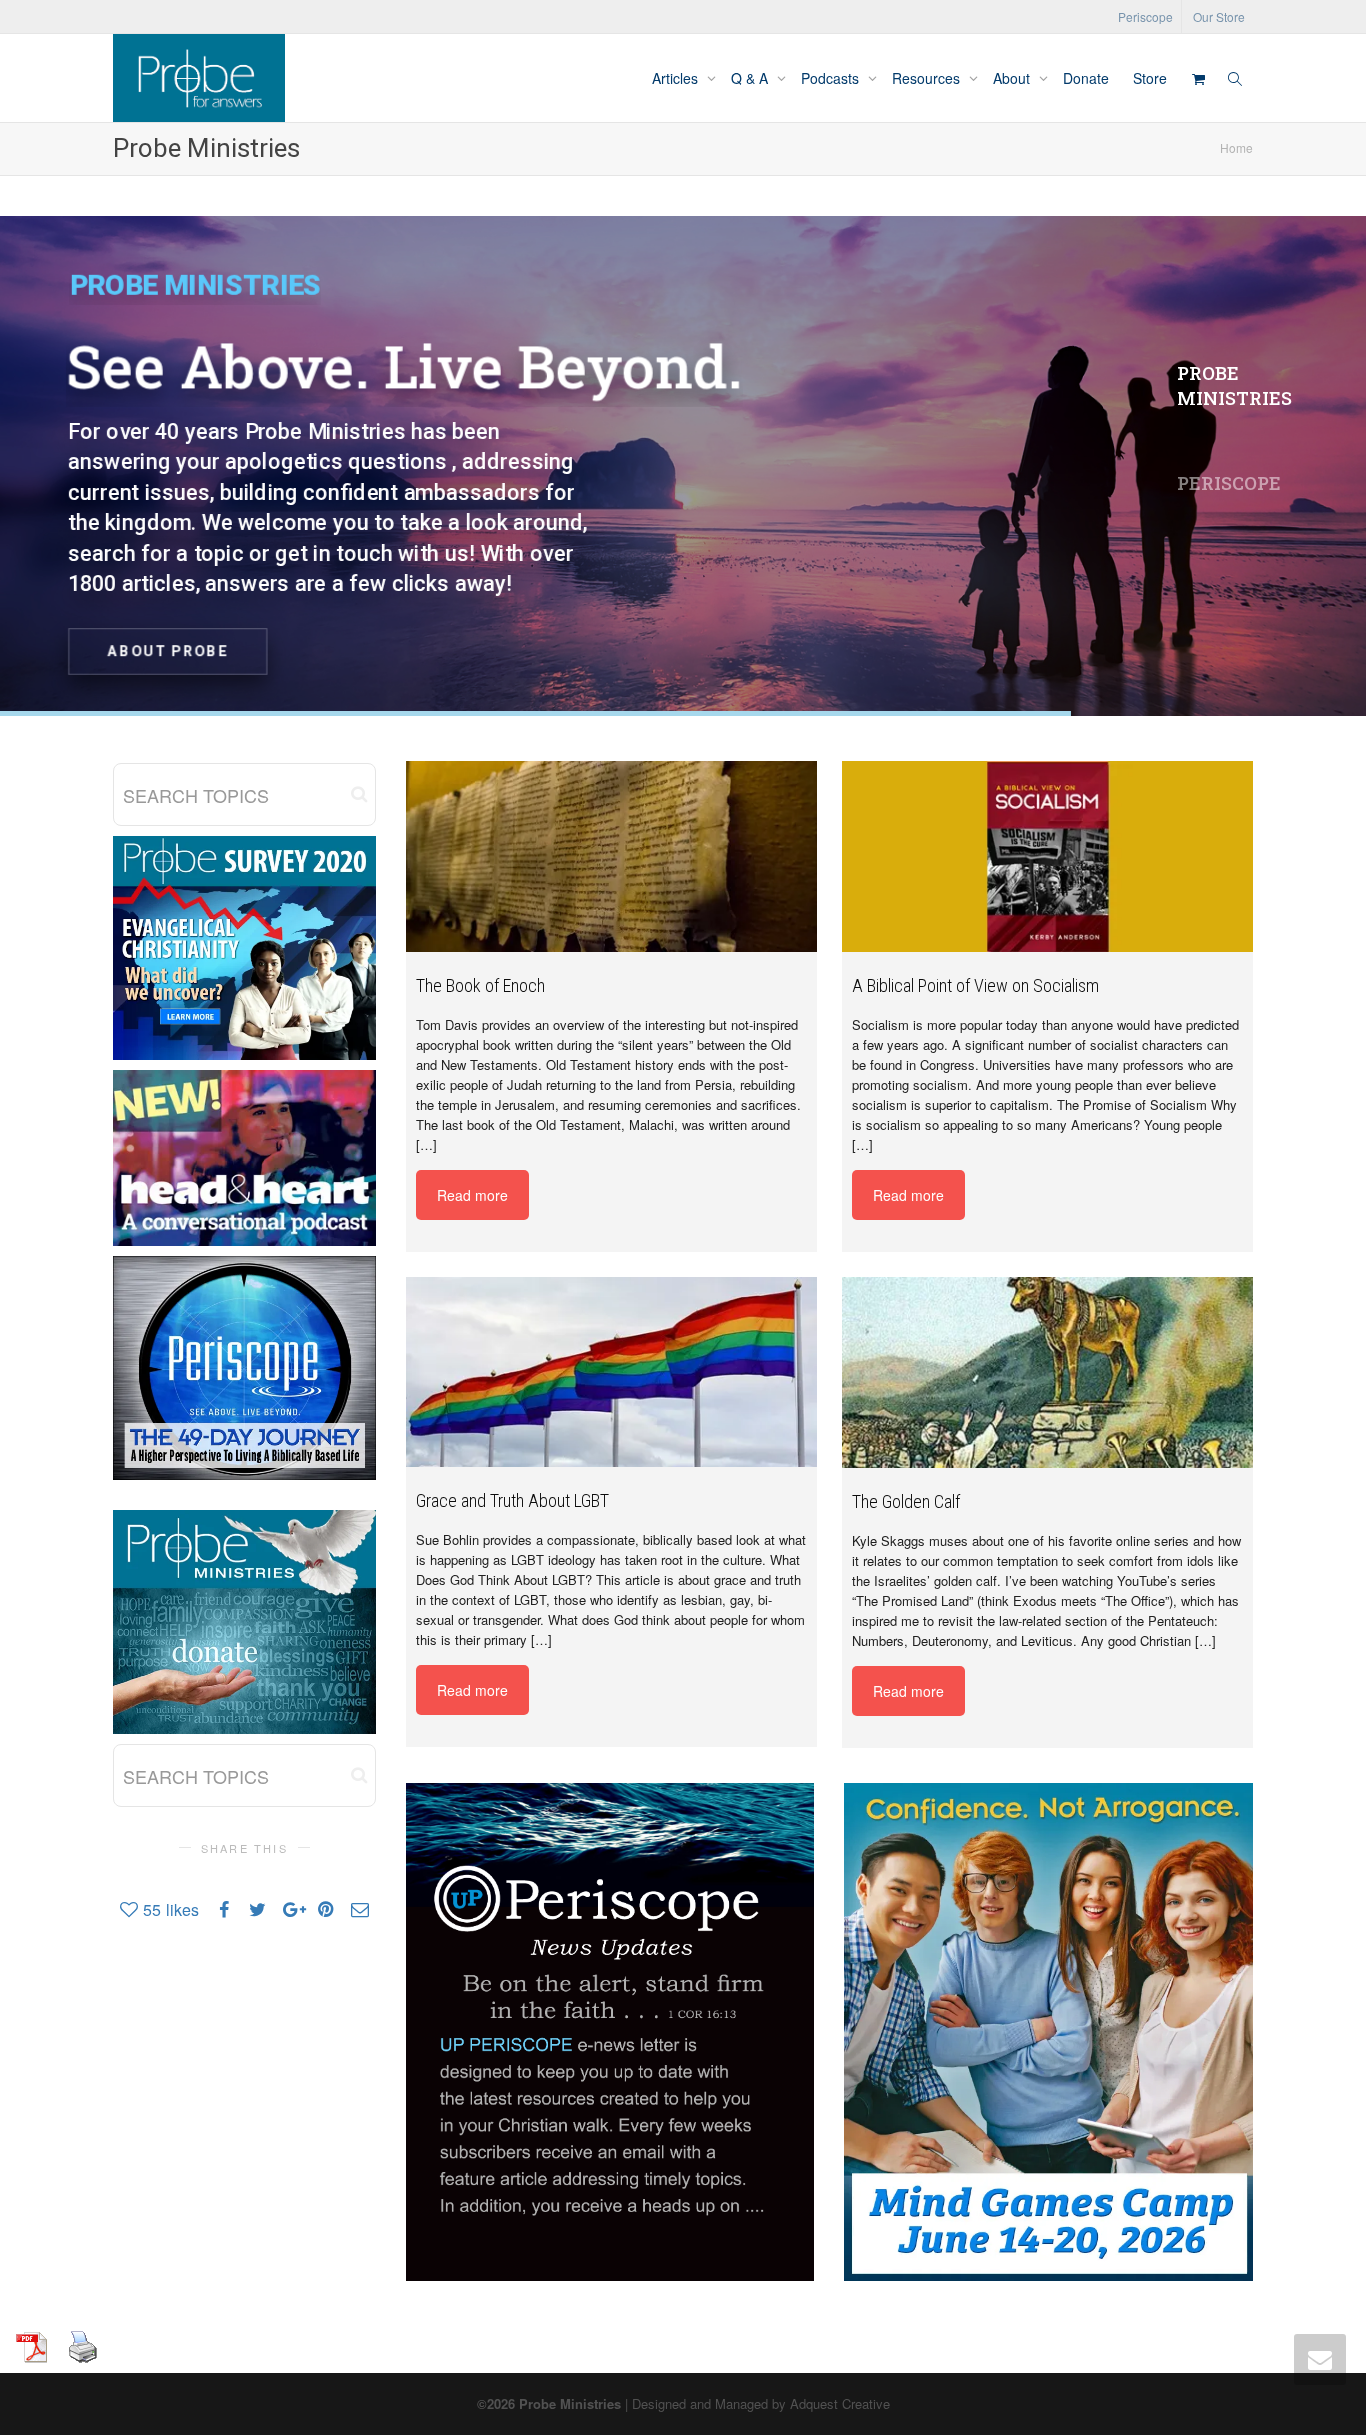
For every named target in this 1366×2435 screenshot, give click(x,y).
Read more (472, 1195)
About (1013, 78)
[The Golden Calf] (1047, 1372)
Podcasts (832, 78)
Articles (677, 78)
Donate (1086, 78)
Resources (928, 78)
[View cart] (1198, 78)
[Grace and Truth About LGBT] (611, 1372)
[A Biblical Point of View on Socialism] (1047, 856)
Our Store (1219, 16)
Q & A (751, 78)
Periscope (1145, 16)
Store (1150, 78)
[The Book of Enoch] (611, 856)
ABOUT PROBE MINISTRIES (690, 646)
